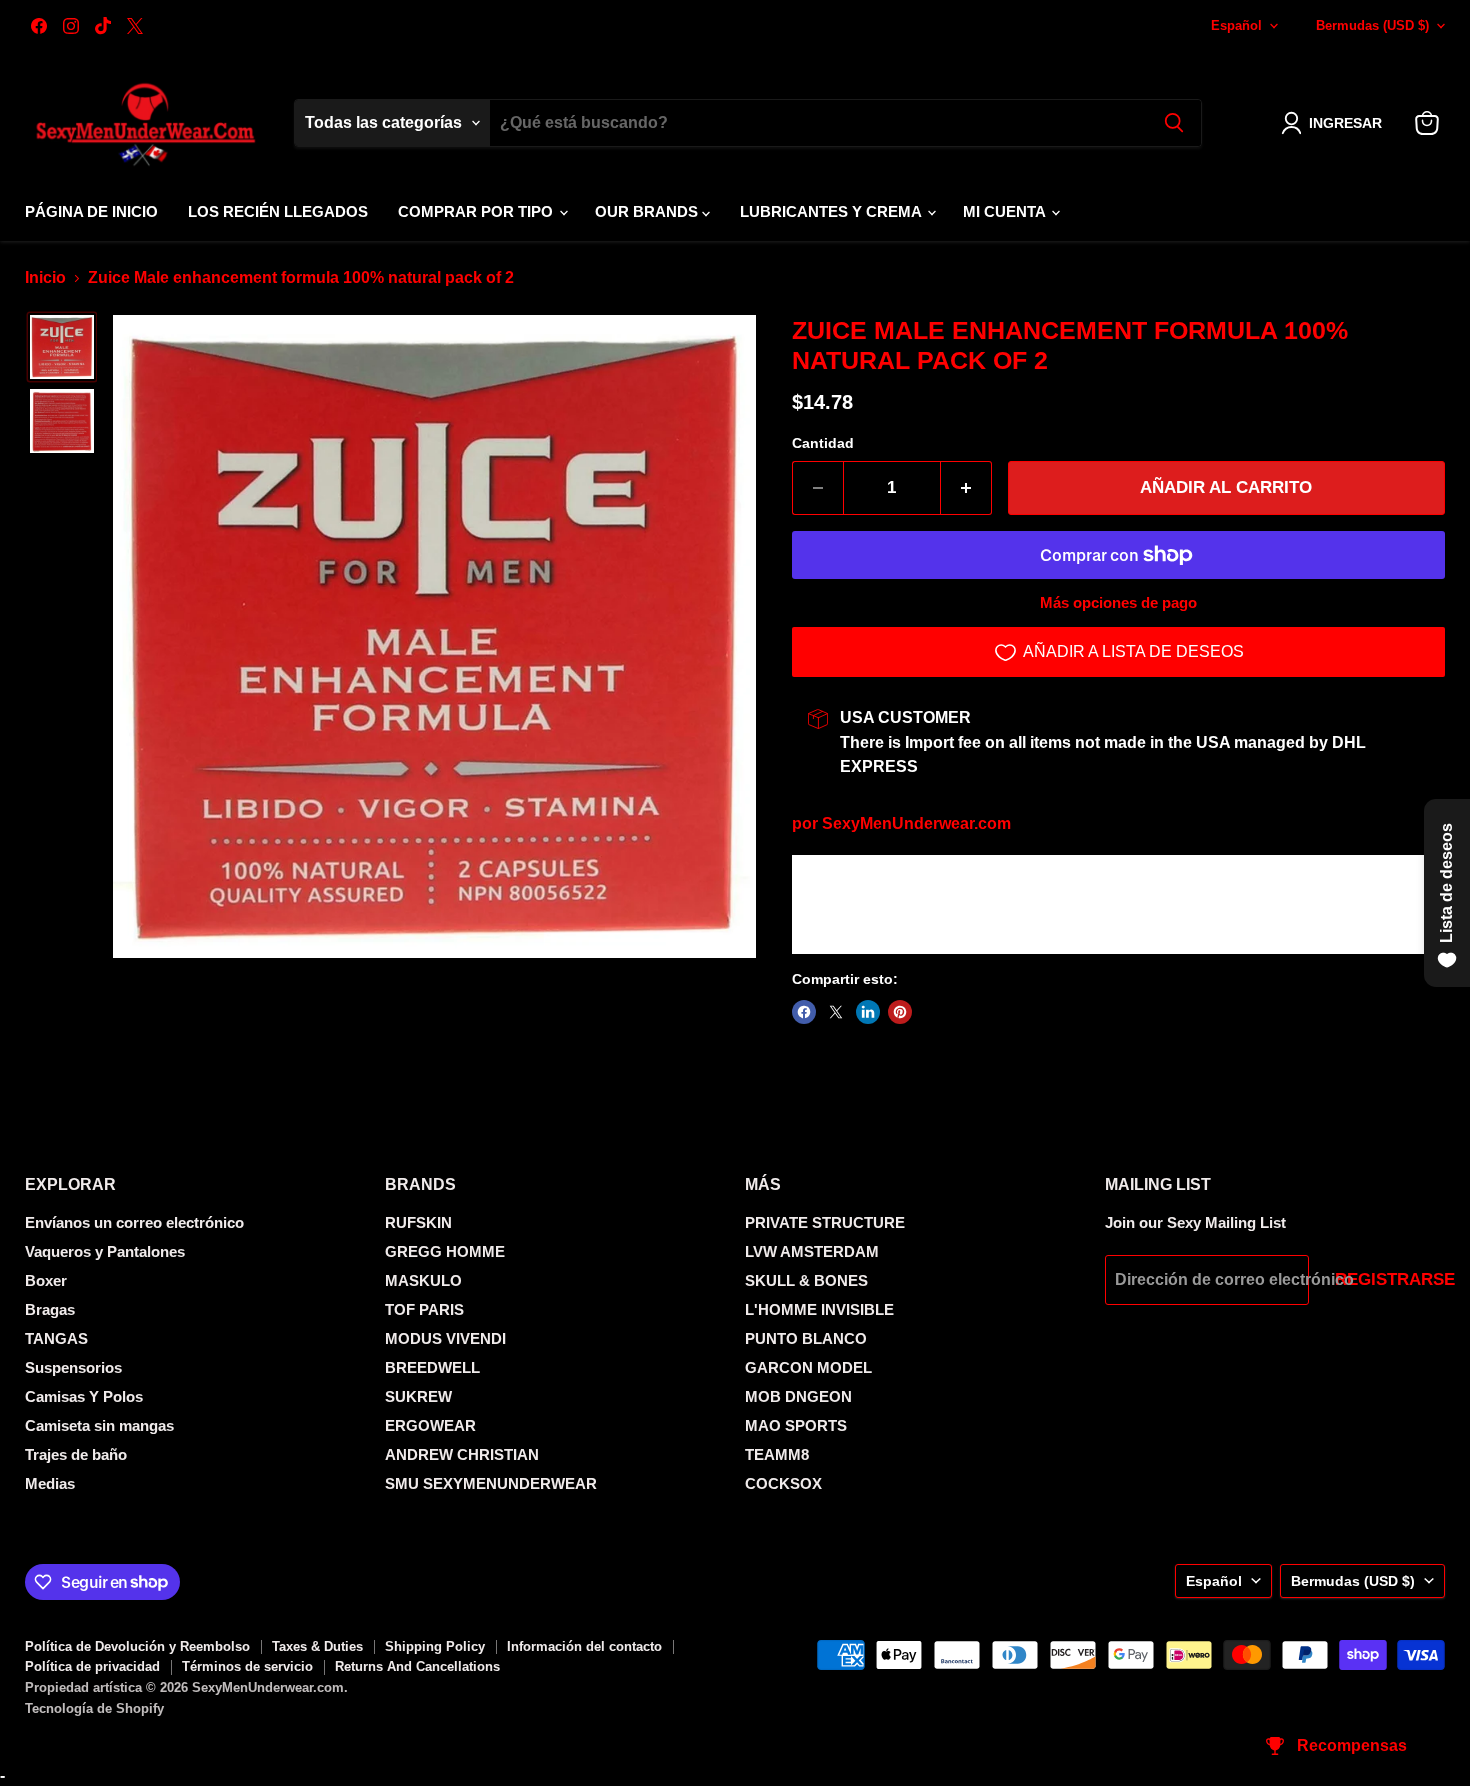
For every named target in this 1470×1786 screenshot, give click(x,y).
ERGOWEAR (430, 1425)
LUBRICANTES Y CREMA (832, 211)
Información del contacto (584, 1646)
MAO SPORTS (796, 1425)
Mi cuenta (1006, 211)
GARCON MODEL (808, 1367)
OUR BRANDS (648, 211)
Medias (50, 1483)
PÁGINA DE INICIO (91, 211)
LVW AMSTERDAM (812, 1251)
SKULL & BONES (806, 1280)
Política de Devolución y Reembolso (137, 1646)
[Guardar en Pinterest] (900, 1012)
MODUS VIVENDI (445, 1338)
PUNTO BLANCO (806, 1338)
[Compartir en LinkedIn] (868, 1012)
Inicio (45, 277)
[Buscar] (1174, 123)
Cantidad (823, 443)
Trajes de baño (76, 1454)
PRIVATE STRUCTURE (825, 1222)
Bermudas (1372, 25)
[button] (1335, 123)
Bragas (50, 1309)
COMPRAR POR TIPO (477, 211)
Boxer (46, 1280)
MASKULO (423, 1280)
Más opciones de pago (1118, 602)
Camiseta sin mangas (99, 1425)
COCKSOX (783, 1483)
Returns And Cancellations (417, 1666)
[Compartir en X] (836, 1012)
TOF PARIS (424, 1309)
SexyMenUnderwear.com (916, 823)
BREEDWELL (432, 1367)
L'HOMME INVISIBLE (819, 1309)
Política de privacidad (92, 1666)
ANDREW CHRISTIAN (462, 1454)
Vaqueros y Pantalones (105, 1251)
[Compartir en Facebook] (804, 1012)
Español (1236, 25)
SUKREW (418, 1396)
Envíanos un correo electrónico (134, 1222)
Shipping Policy (435, 1646)
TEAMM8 (777, 1454)
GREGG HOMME (445, 1251)
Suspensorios (73, 1367)
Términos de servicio (247, 1666)
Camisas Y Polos (84, 1396)
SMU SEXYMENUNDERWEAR (491, 1483)
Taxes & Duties (317, 1646)
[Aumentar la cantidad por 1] (966, 488)
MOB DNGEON (798, 1396)
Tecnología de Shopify (94, 1708)
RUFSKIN (418, 1222)
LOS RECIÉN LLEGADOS (278, 211)
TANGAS (56, 1338)
